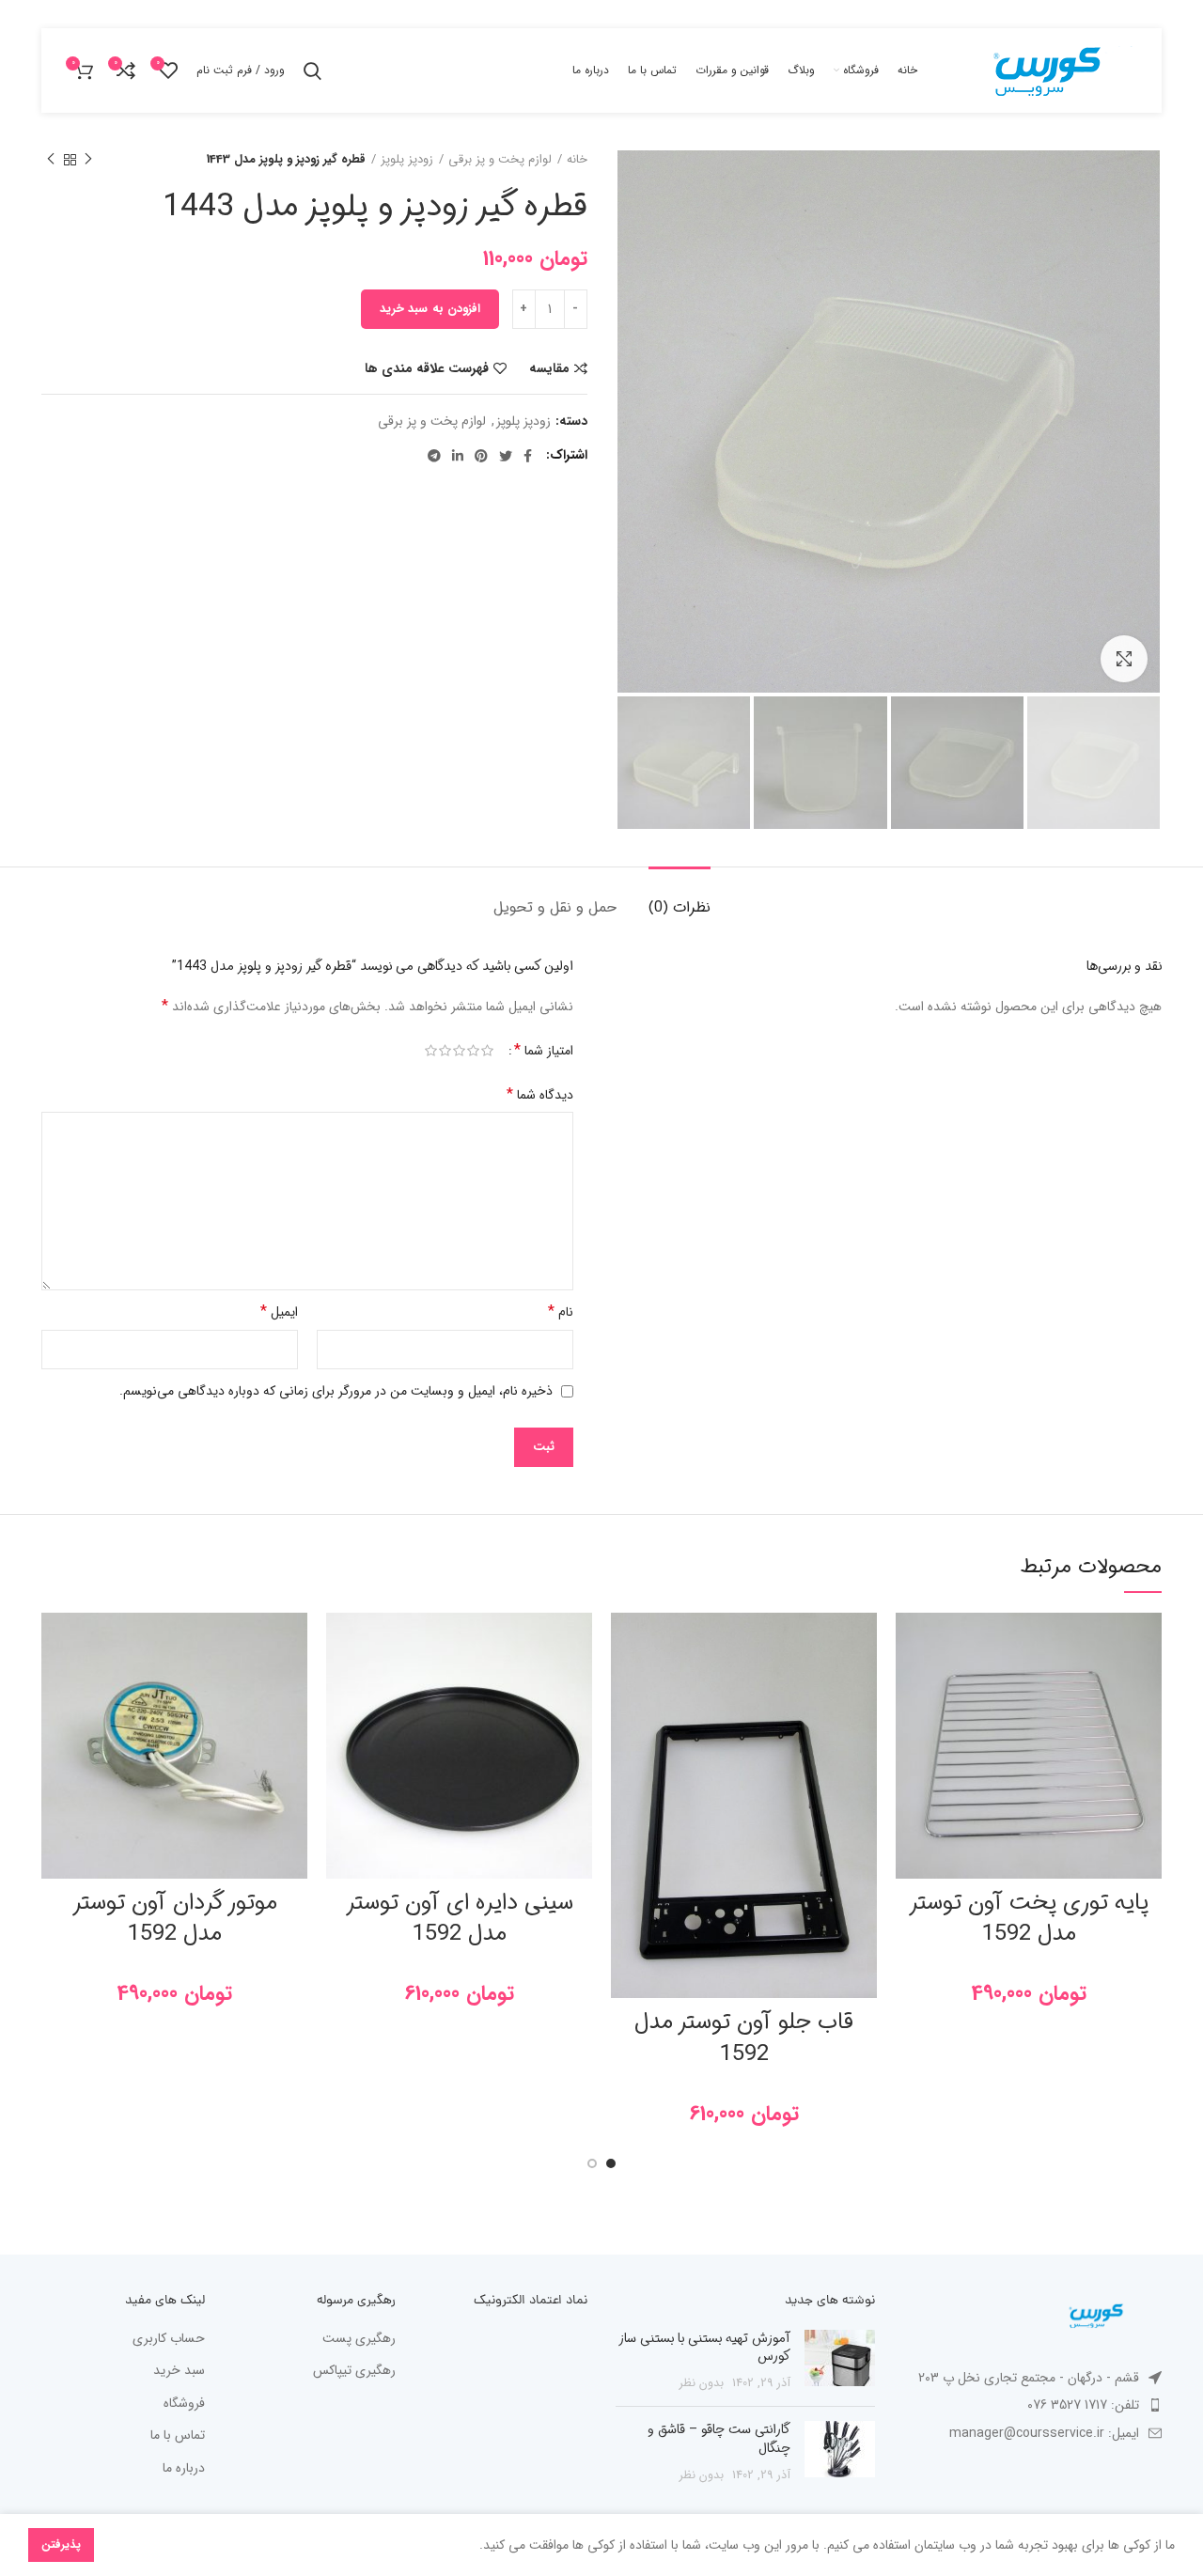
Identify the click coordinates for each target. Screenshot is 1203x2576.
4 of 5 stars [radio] (445, 1051)
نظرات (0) (680, 907)
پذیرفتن (61, 2545)
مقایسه (549, 368)
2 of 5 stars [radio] (473, 1051)
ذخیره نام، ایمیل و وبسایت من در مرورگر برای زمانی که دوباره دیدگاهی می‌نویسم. (336, 1391)
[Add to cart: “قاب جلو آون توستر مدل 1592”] (625, 1686)
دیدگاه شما (540, 1094)
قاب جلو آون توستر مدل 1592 (744, 2038)
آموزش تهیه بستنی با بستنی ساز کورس (705, 2348)
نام (561, 1311)
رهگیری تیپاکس (354, 2371)
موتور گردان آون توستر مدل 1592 (175, 1919)
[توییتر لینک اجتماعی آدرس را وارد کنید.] (506, 456)
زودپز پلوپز (407, 160)
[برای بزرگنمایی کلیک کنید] (1124, 659)
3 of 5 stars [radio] (459, 1051)
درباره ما (184, 2469)
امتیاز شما (544, 1051)
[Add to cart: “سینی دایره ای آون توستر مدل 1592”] (340, 1686)
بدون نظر (702, 2383)
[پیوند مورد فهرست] (1033, 2405)
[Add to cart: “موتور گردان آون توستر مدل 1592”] (55, 1686)
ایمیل (279, 1311)
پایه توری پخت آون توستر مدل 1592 (1029, 1919)
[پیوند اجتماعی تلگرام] (434, 456)
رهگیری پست (359, 2339)
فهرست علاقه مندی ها (427, 368)
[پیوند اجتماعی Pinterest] (481, 456)
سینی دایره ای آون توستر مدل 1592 (460, 1919)
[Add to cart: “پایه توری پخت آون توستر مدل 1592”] (910, 1686)
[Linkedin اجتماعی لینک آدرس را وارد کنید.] (458, 456)
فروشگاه (184, 2404)
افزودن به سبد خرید (430, 309)
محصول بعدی (51, 160)
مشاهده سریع (910, 1728)
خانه (577, 160)
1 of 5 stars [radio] (487, 1051)
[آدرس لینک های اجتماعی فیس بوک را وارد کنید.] (528, 456)
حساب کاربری (169, 2339)
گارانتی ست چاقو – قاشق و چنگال (719, 2439)
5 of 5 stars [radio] (431, 1051)
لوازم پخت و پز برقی (500, 160)
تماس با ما (178, 2436)
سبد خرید (179, 2371)
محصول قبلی (88, 160)
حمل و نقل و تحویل (555, 907)
